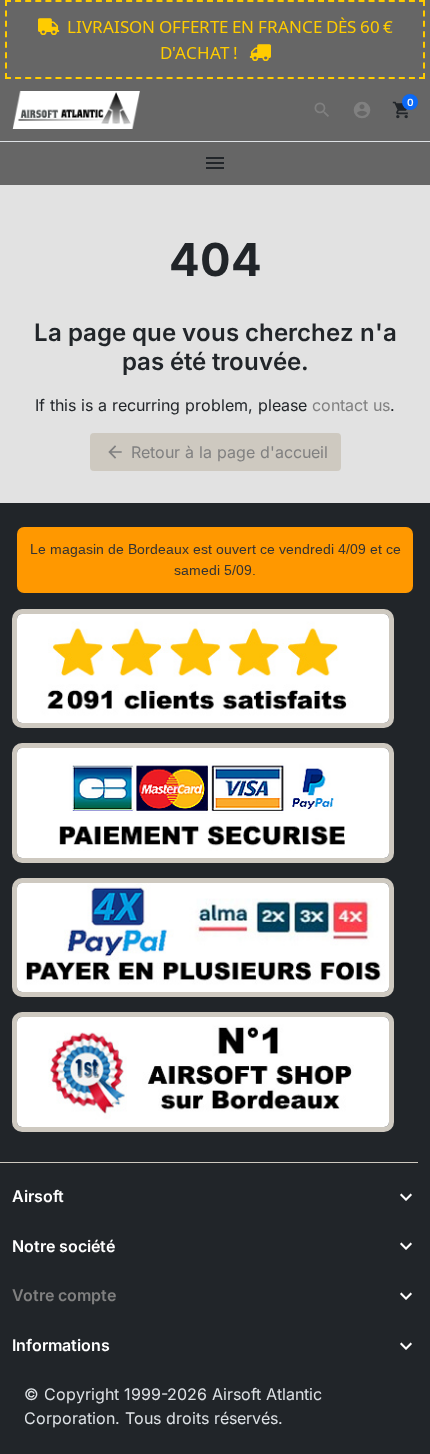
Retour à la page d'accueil (216, 452)
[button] (322, 110)
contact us (351, 405)
